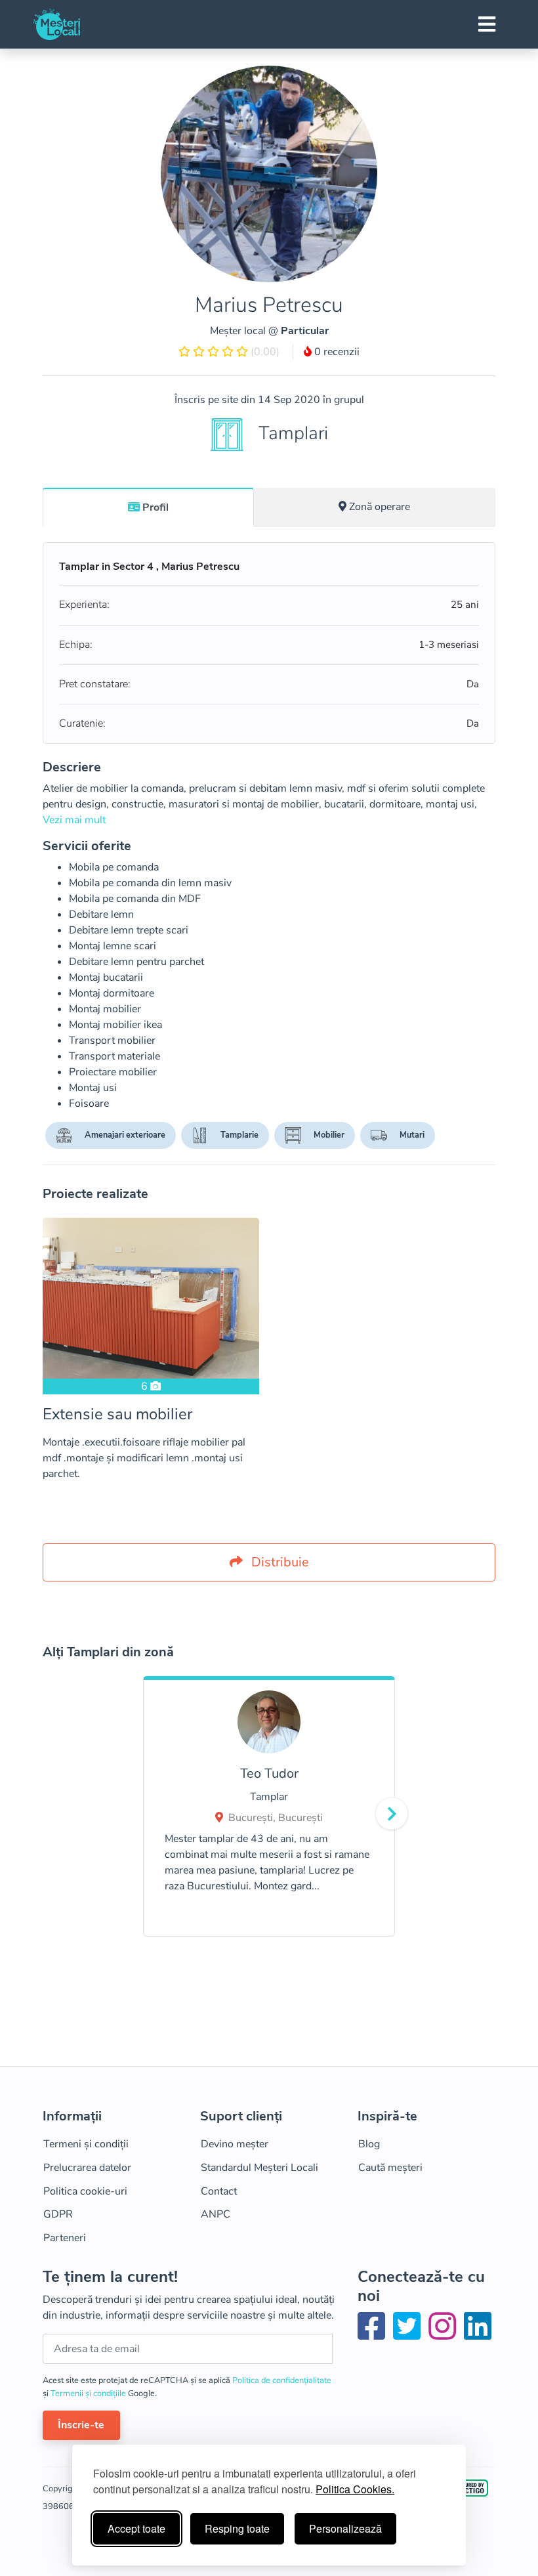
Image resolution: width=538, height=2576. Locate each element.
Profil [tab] (155, 507)
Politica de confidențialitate (282, 2380)
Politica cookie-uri (85, 2191)
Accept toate (136, 2528)
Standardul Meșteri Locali (259, 2168)
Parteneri (65, 2238)
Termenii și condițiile (89, 2394)
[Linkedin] (478, 2334)
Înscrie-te (81, 2425)
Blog (369, 2144)
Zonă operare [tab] (380, 507)
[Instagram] (445, 2334)
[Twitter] (409, 2334)
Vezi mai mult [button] (74, 820)
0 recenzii (336, 352)
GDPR (58, 2214)
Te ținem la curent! (110, 2277)
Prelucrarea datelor (87, 2168)
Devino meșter (235, 2144)
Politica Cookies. (355, 2489)
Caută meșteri (390, 2168)
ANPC (216, 2214)
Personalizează (345, 2528)
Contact (219, 2191)
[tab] (148, 507)
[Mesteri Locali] (56, 24)
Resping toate (237, 2528)
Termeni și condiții (86, 2144)
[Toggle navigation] (487, 24)
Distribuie (279, 1562)
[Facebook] (374, 2334)
